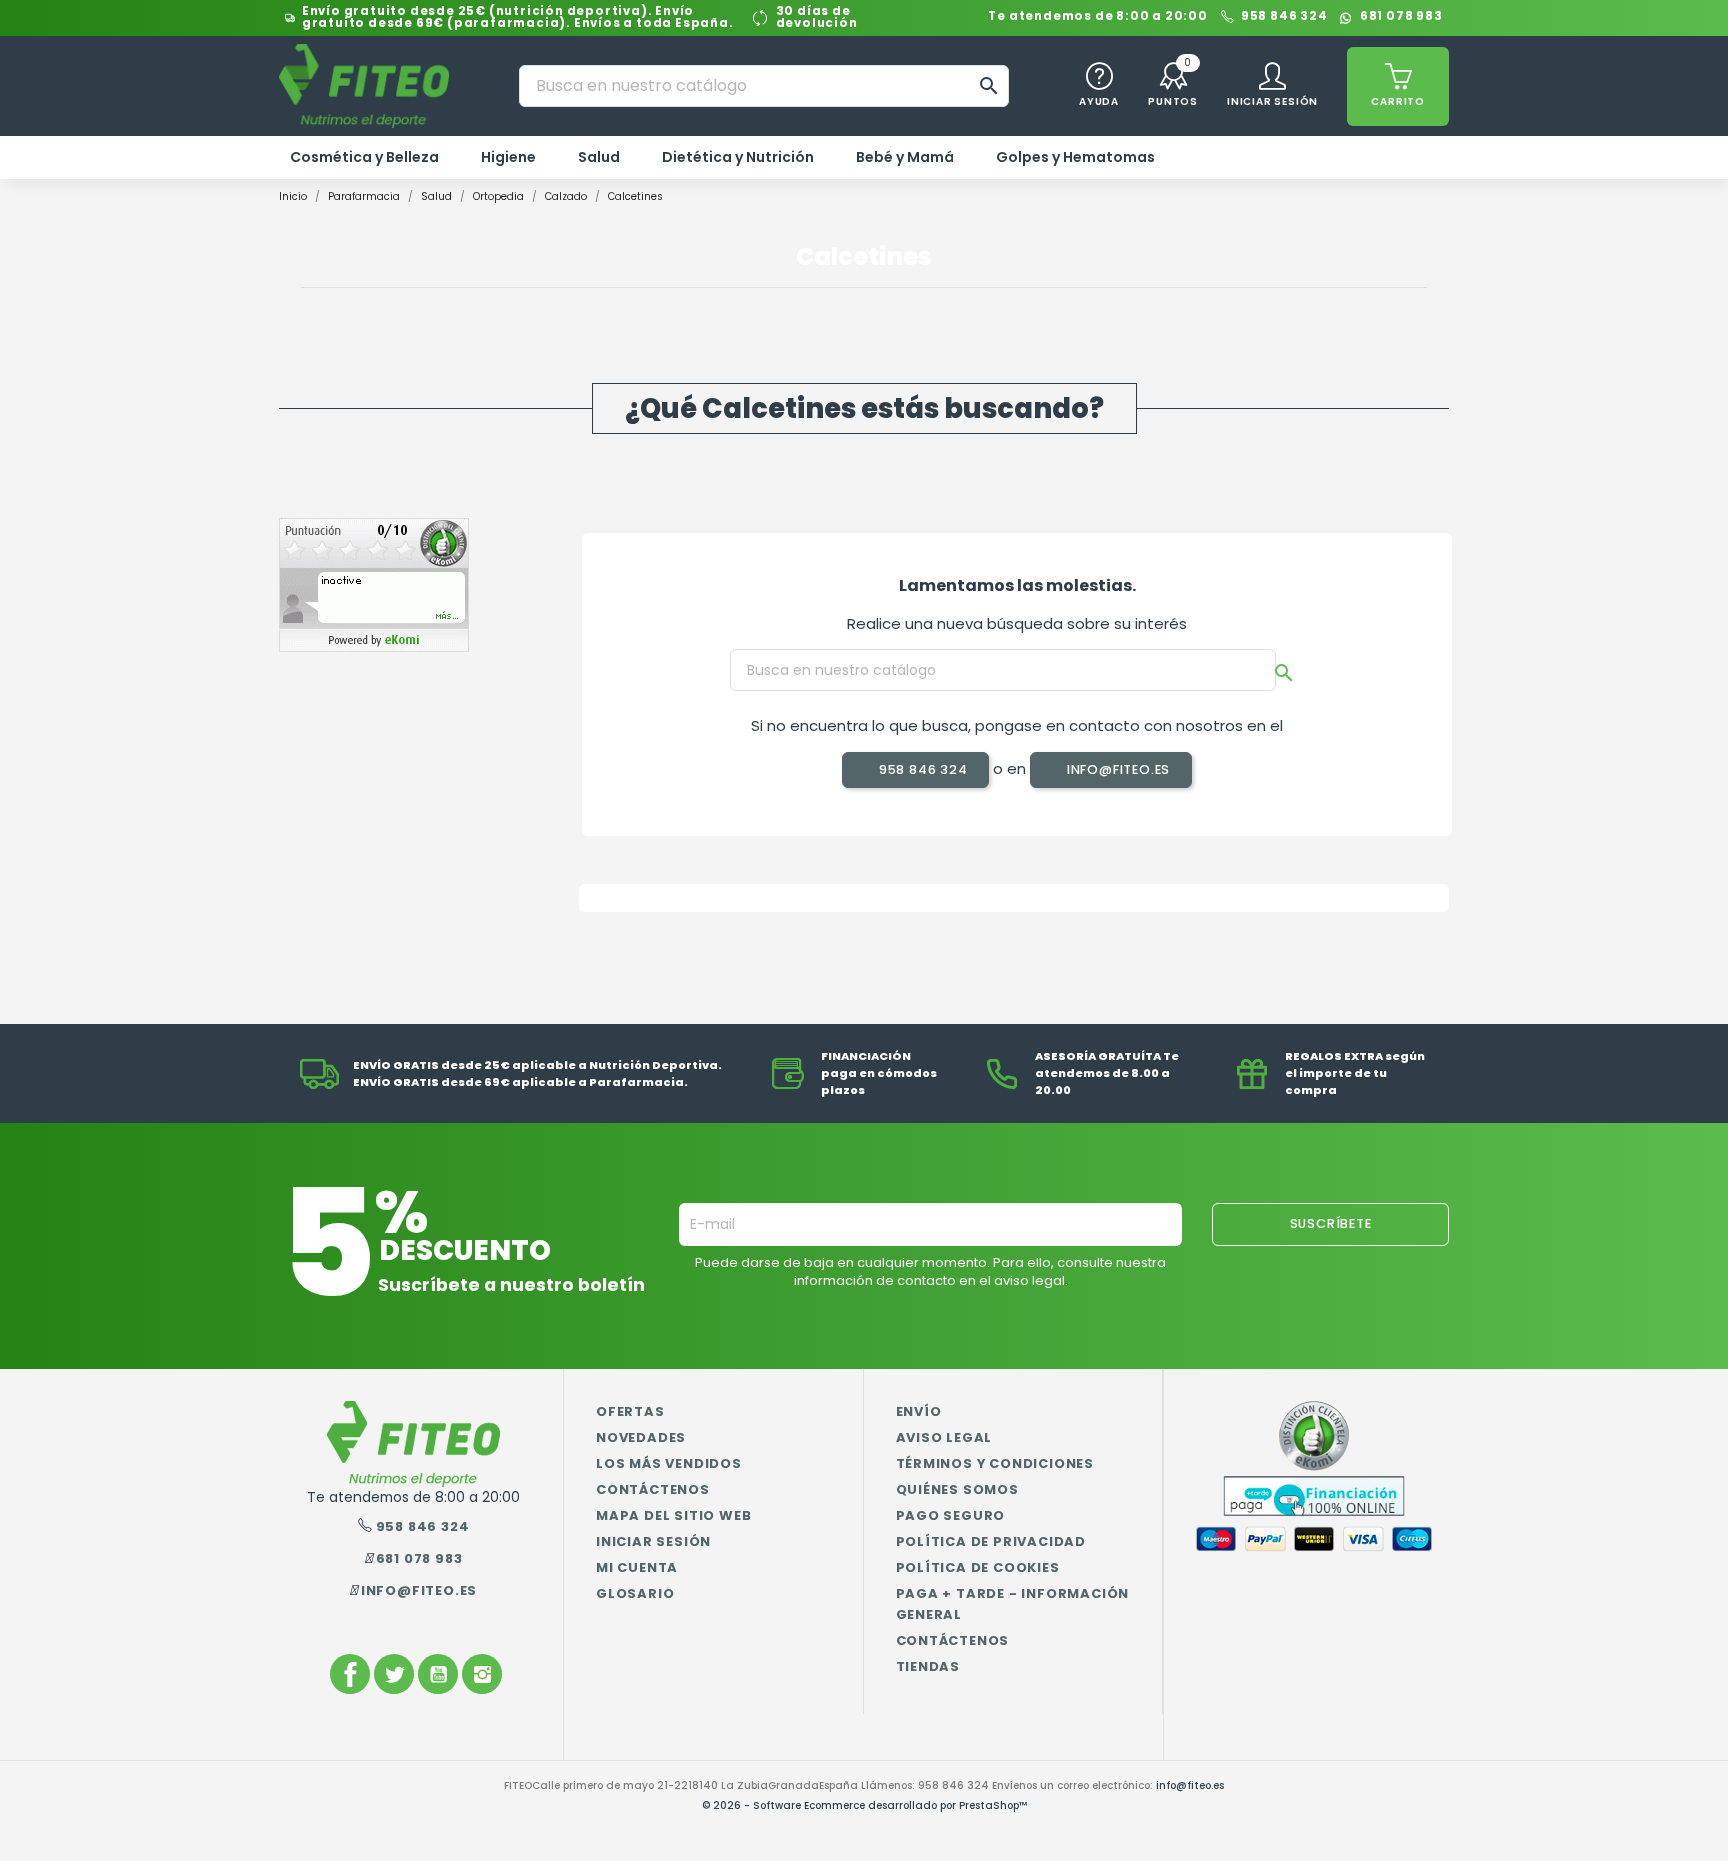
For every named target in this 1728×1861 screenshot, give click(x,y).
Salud (599, 157)
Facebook (350, 1674)
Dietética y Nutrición (738, 157)
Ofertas (630, 1411)
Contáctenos (653, 1489)
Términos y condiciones (995, 1463)
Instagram (482, 1674)
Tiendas (928, 1666)
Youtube (438, 1674)
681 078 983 (1401, 17)
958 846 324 (1284, 17)
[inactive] (374, 584)
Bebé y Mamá (905, 157)
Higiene (508, 157)
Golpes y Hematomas (1075, 157)
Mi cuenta (637, 1567)
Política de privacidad (991, 1541)
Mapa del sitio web (673, 1515)
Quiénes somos (957, 1489)
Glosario (635, 1593)
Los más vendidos (669, 1463)
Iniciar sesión (653, 1541)
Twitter (394, 1674)
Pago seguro (951, 1515)
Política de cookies (978, 1567)
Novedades (641, 1437)
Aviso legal (944, 1437)
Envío (919, 1411)
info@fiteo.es (1116, 769)
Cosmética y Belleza (364, 157)
